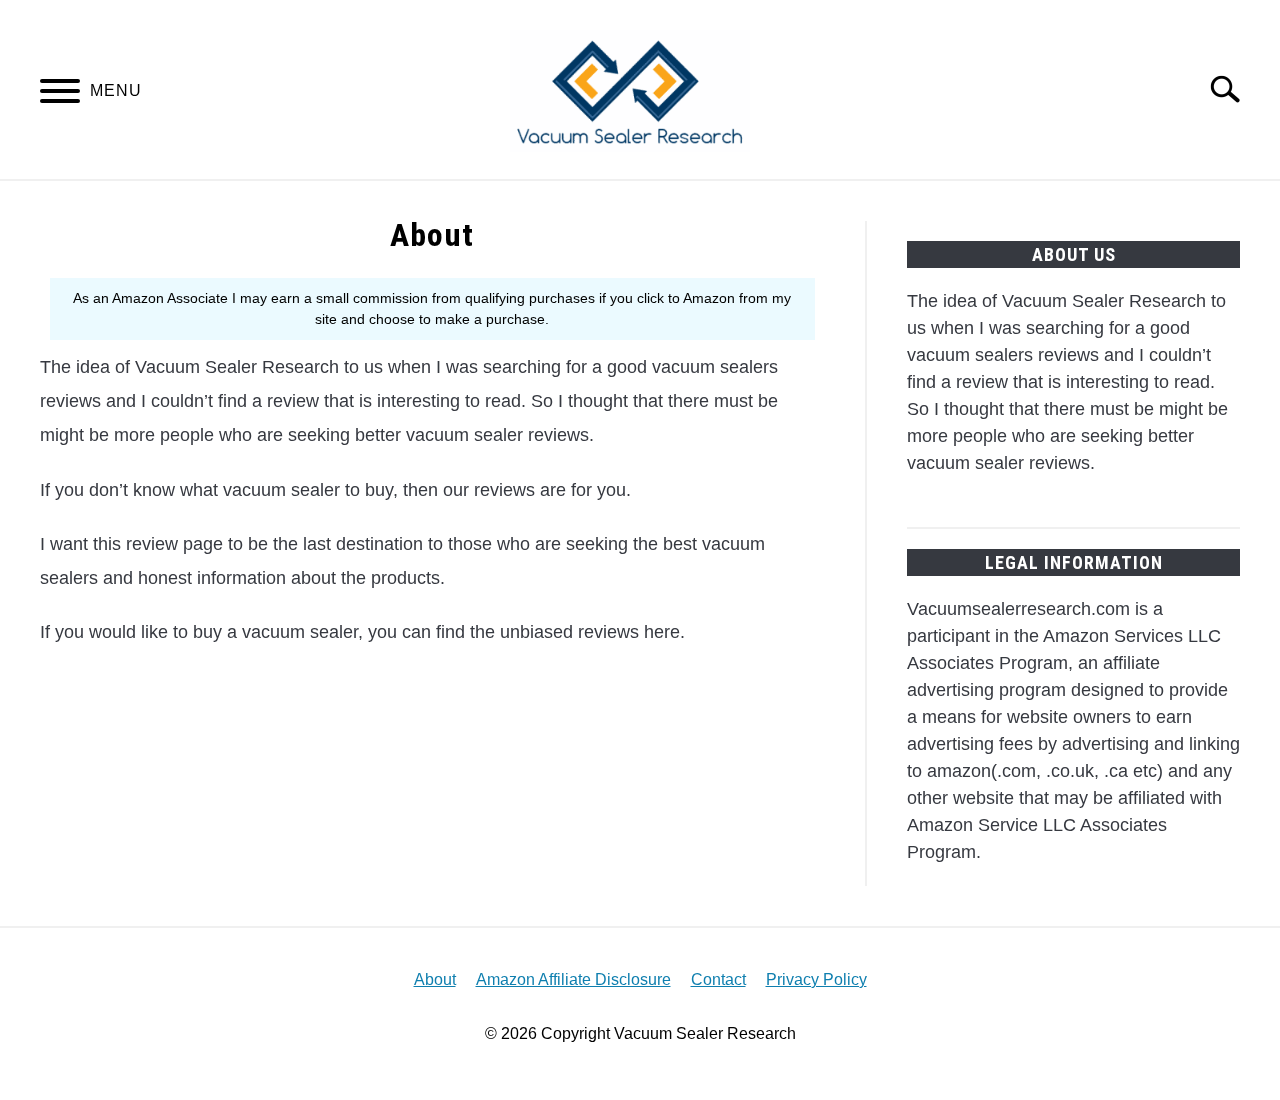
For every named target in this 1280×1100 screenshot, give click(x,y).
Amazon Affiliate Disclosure (573, 979)
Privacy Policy (816, 979)
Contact (718, 979)
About (435, 979)
